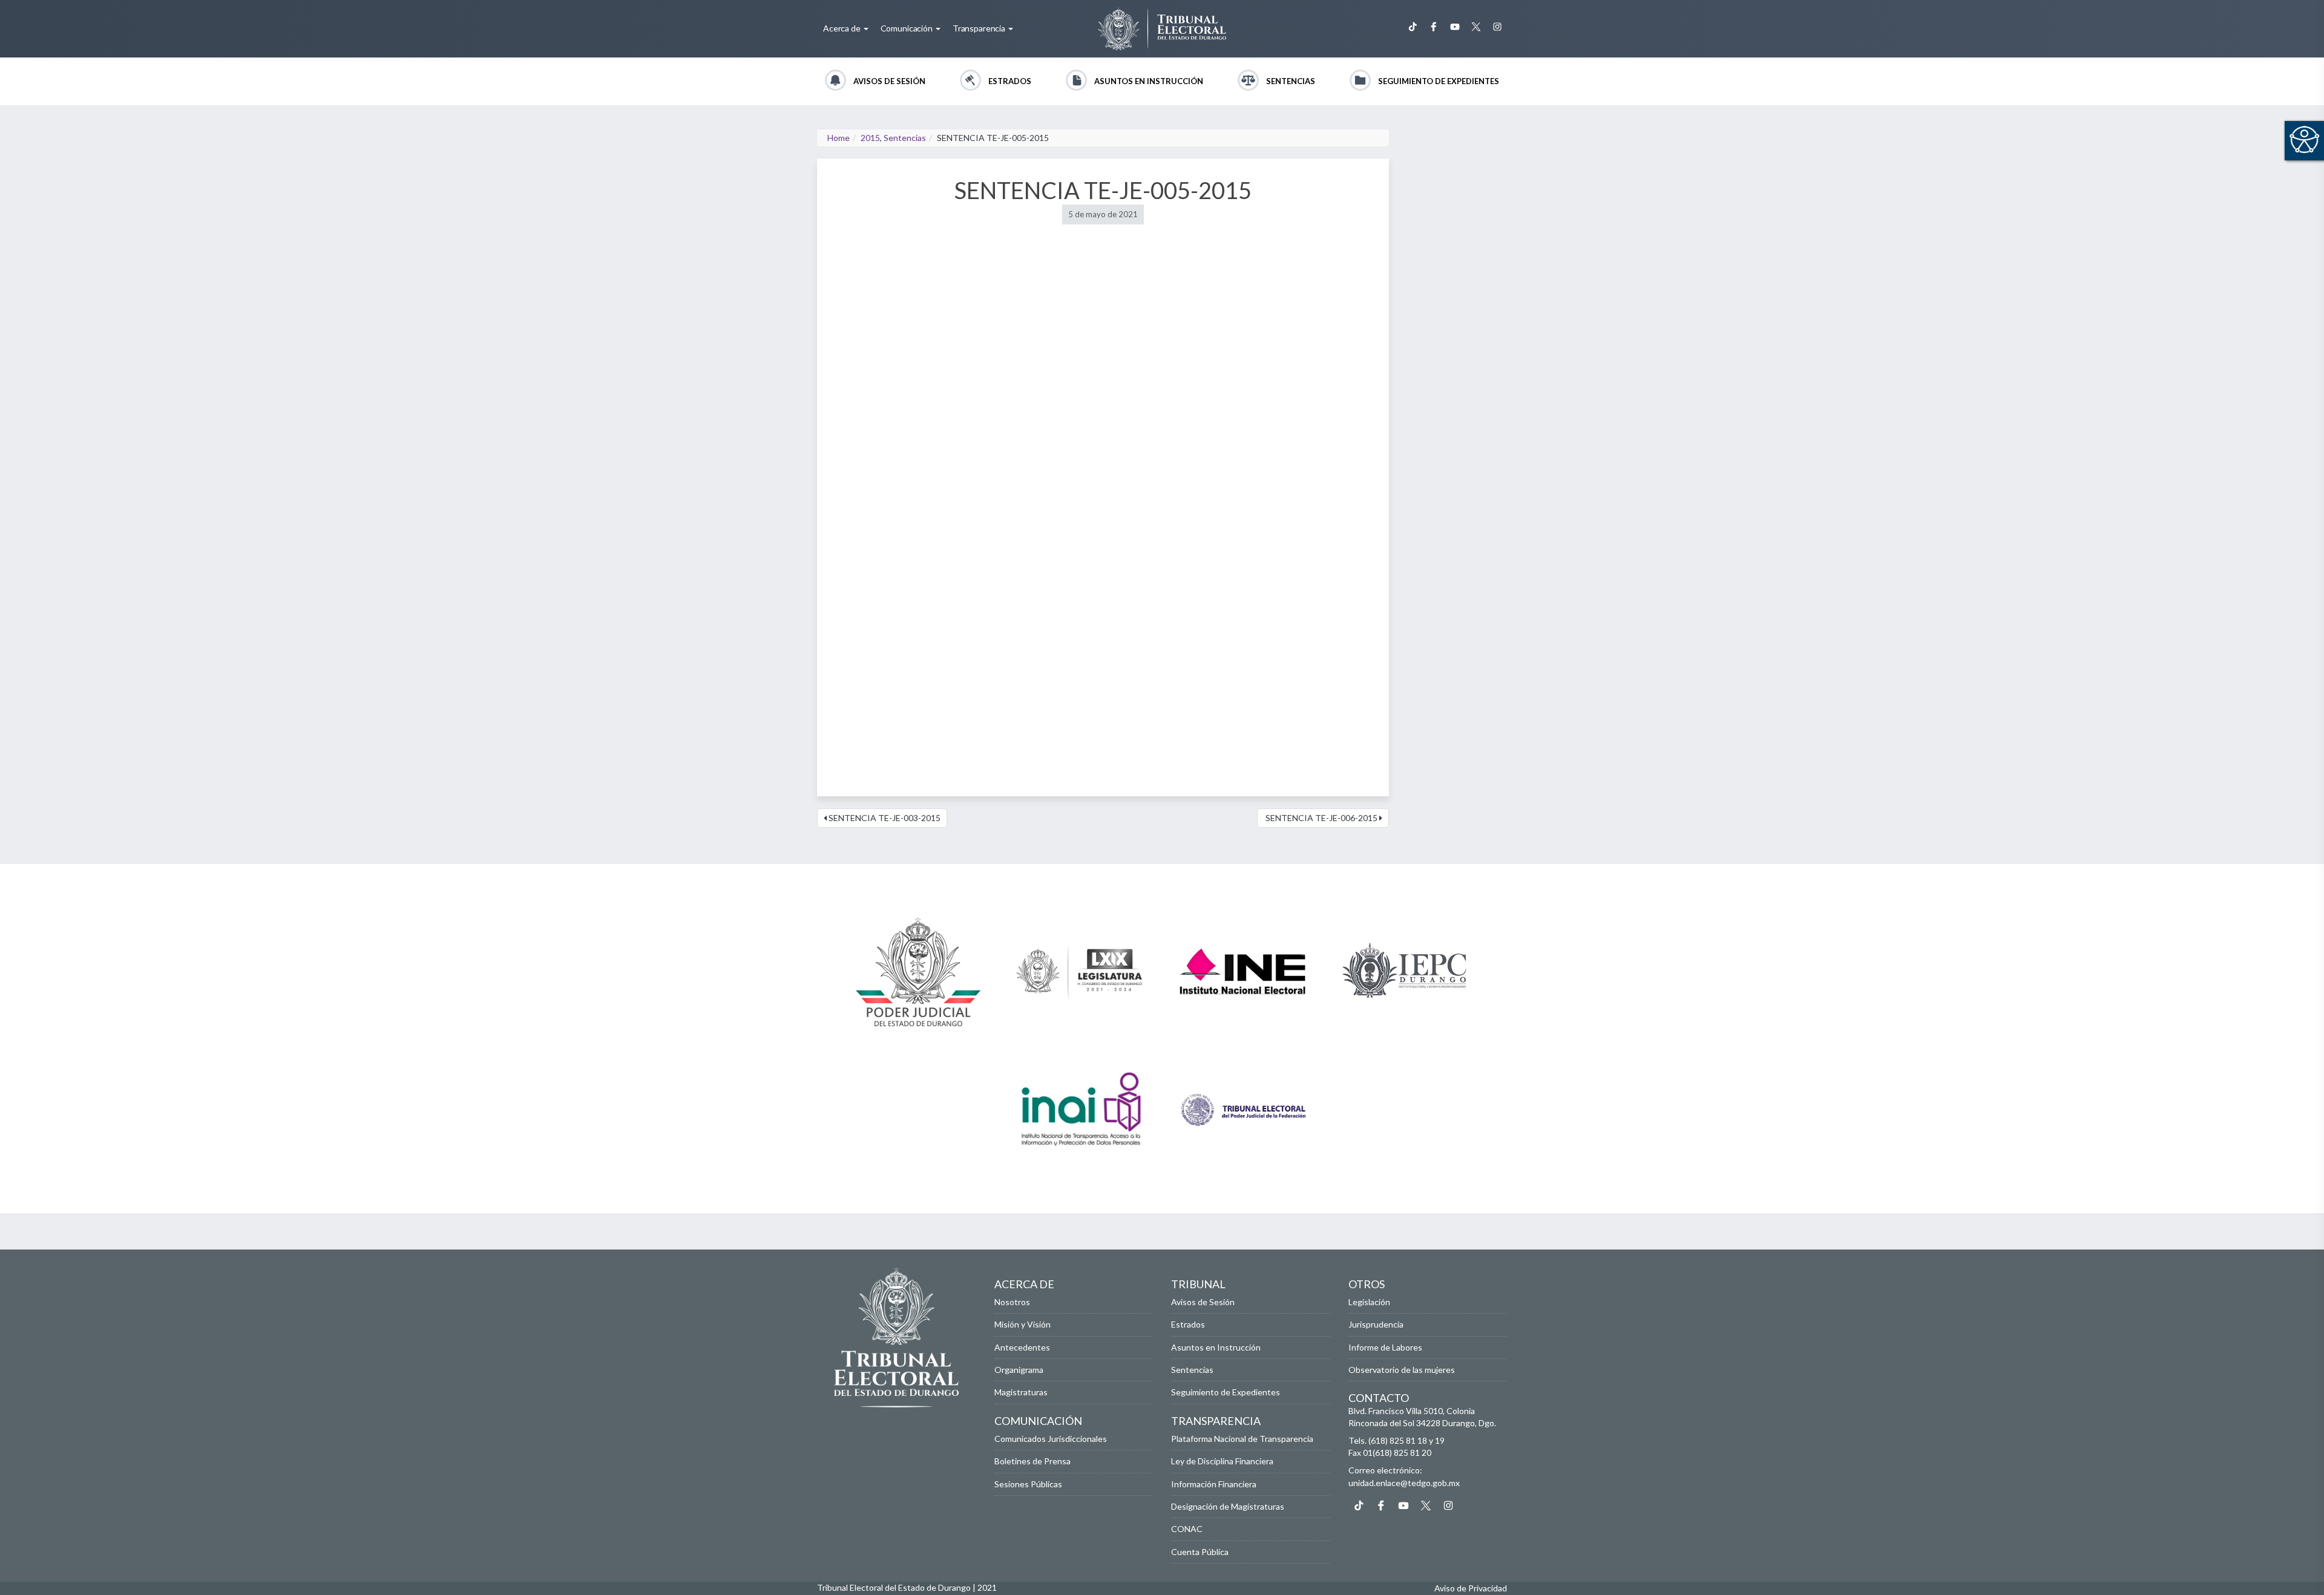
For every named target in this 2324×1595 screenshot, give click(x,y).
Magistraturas (1021, 1392)
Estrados (1010, 81)
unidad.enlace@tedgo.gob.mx (1404, 1483)
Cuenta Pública (1200, 1552)
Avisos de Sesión (889, 81)
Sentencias (1291, 81)
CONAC (1187, 1529)
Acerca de (843, 28)
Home (839, 138)
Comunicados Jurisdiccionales (1051, 1439)
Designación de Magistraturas (1228, 1506)
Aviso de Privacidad (1471, 1588)
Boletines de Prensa (1032, 1461)
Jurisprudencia (1376, 1324)
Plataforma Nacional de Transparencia (1242, 1439)
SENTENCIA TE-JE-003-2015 (884, 818)
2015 (870, 138)
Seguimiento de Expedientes (1439, 81)
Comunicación (908, 28)
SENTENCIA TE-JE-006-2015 (1321, 818)
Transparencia (980, 28)
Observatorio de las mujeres (1402, 1370)
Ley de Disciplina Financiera (1222, 1461)
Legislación (1369, 1302)
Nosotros (1012, 1302)
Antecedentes (1022, 1347)
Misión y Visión (1022, 1324)
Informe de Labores (1385, 1347)
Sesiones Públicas (1028, 1484)
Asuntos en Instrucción (1149, 81)
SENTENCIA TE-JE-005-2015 (1103, 190)
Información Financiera (1214, 1484)
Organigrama (1019, 1370)
